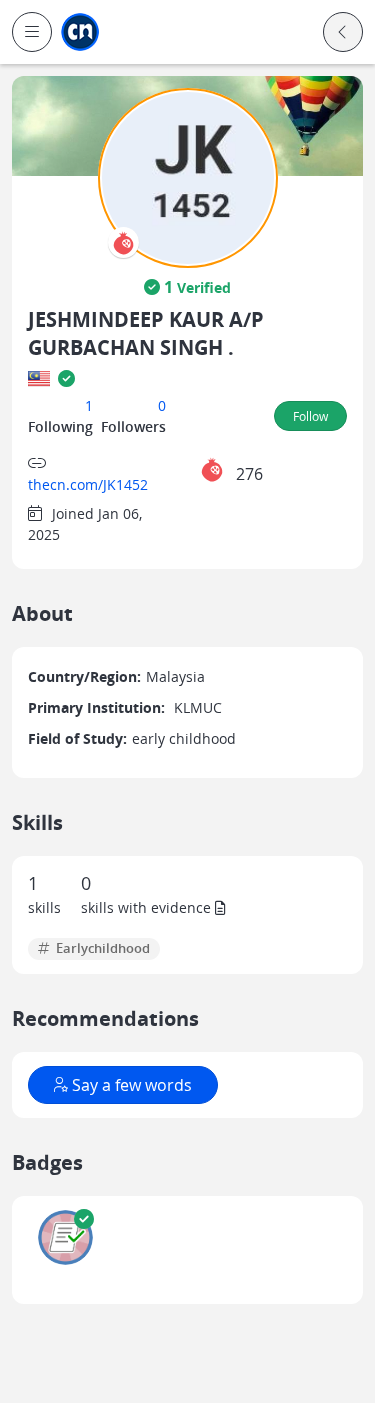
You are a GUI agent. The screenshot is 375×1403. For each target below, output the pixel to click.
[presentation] (123, 242)
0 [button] (162, 405)
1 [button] (89, 405)
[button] (32, 32)
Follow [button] (310, 416)
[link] (80, 32)
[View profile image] (188, 176)
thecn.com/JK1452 (88, 484)
